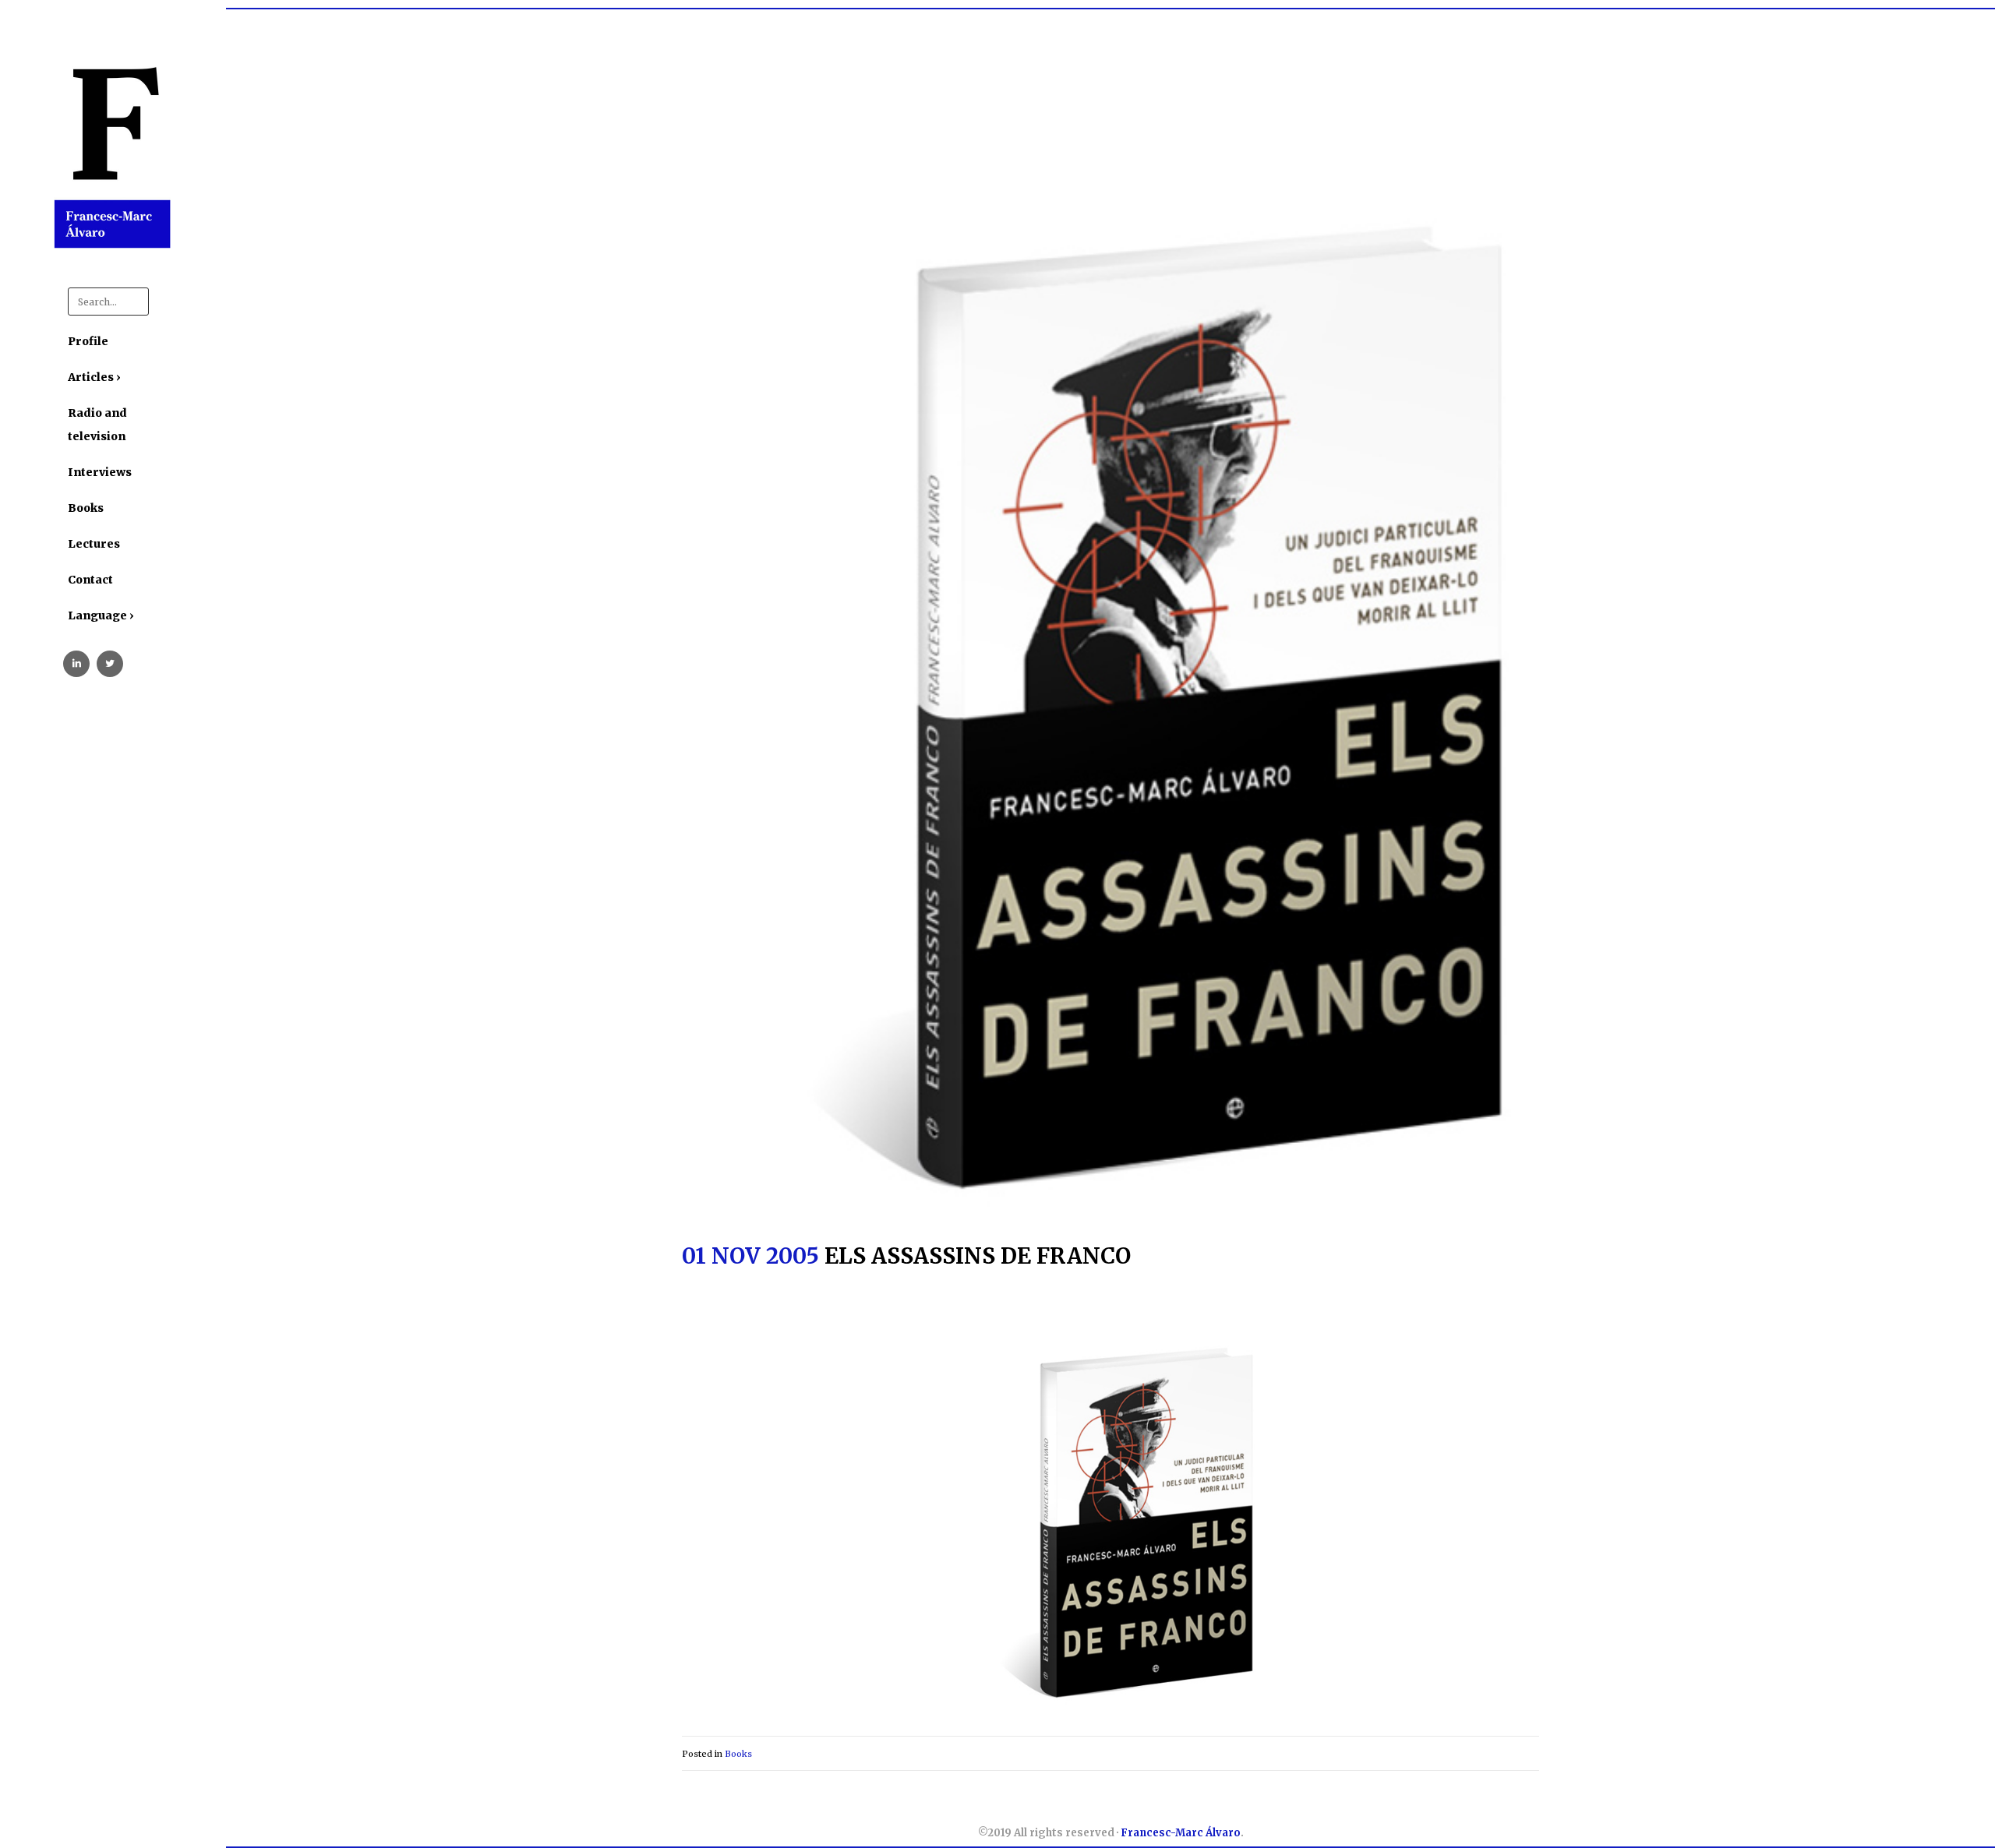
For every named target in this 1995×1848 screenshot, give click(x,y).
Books (738, 1754)
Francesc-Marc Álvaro (1181, 1833)
